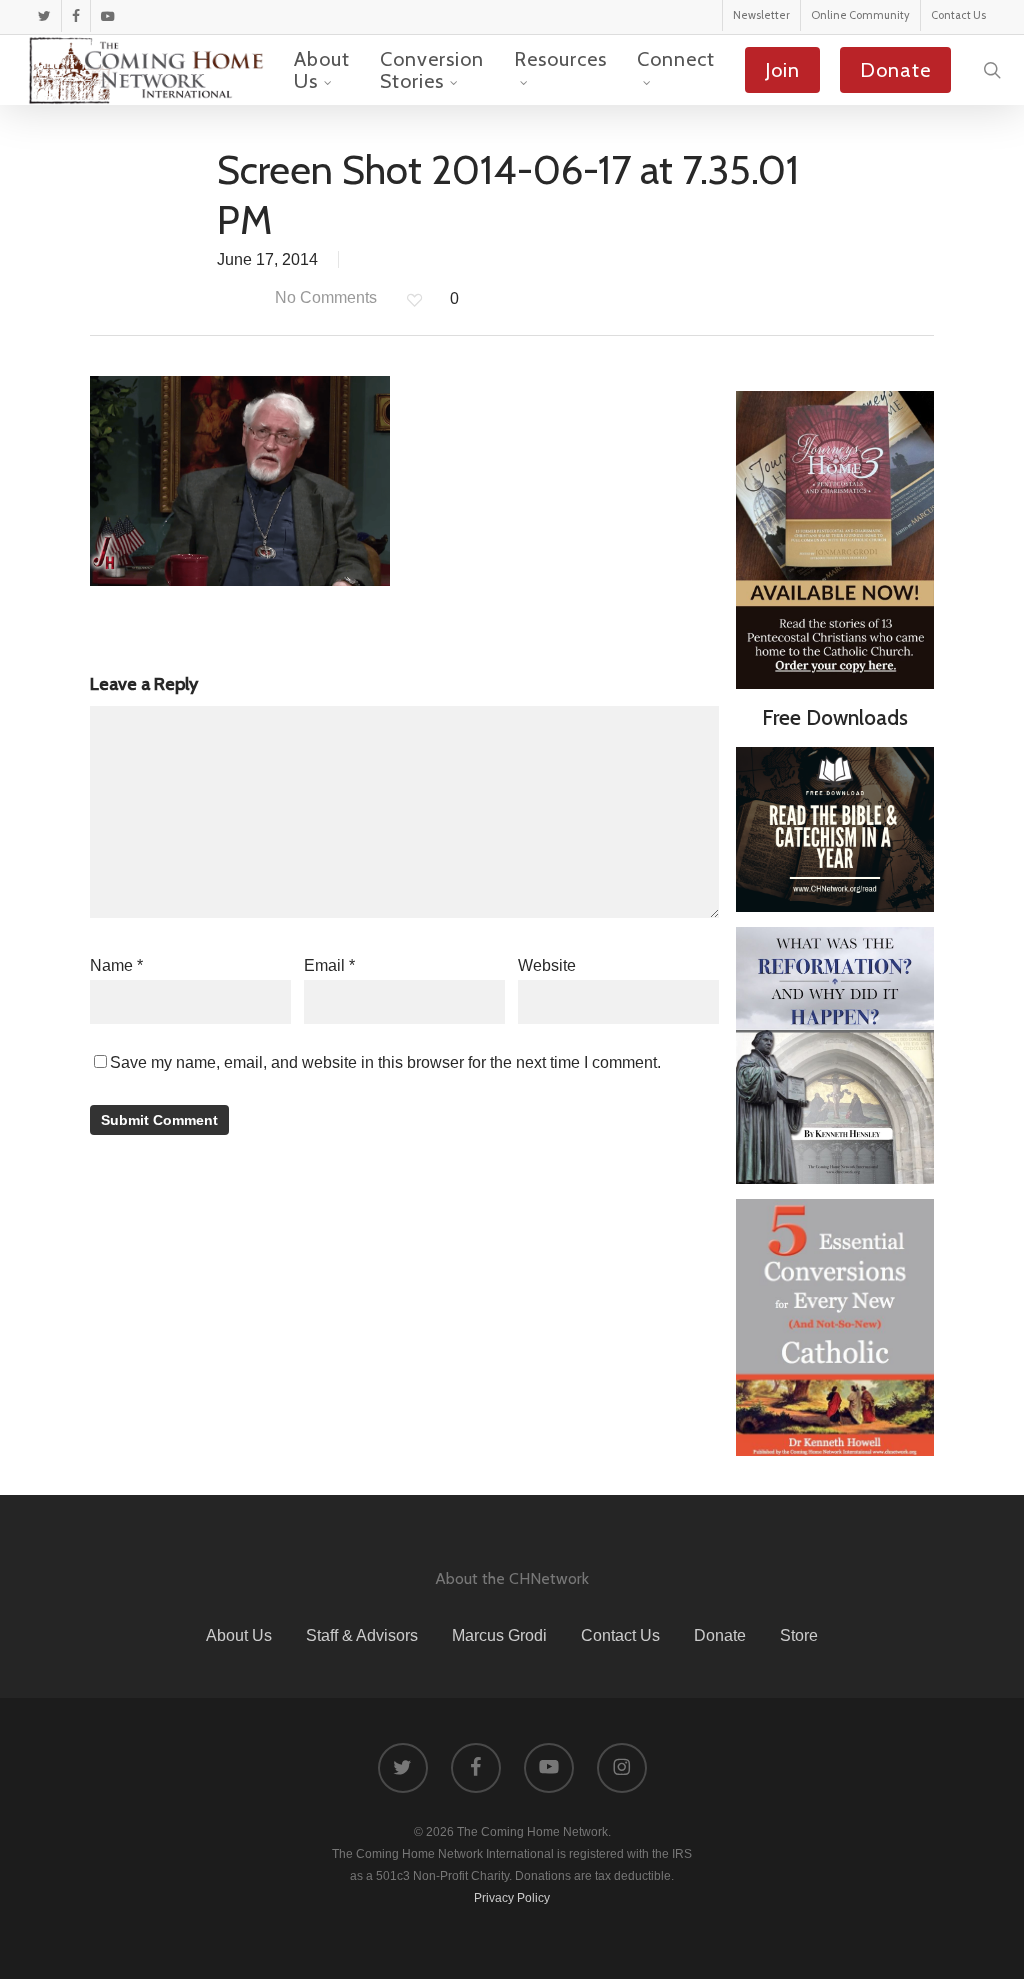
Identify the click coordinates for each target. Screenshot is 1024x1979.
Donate (720, 1635)
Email (329, 965)
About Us (239, 1635)
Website (547, 965)
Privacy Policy (512, 1898)
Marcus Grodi (499, 1635)
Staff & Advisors (362, 1635)
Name (116, 965)
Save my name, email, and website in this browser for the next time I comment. (385, 1062)
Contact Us (620, 1635)
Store (799, 1635)
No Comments (324, 297)
